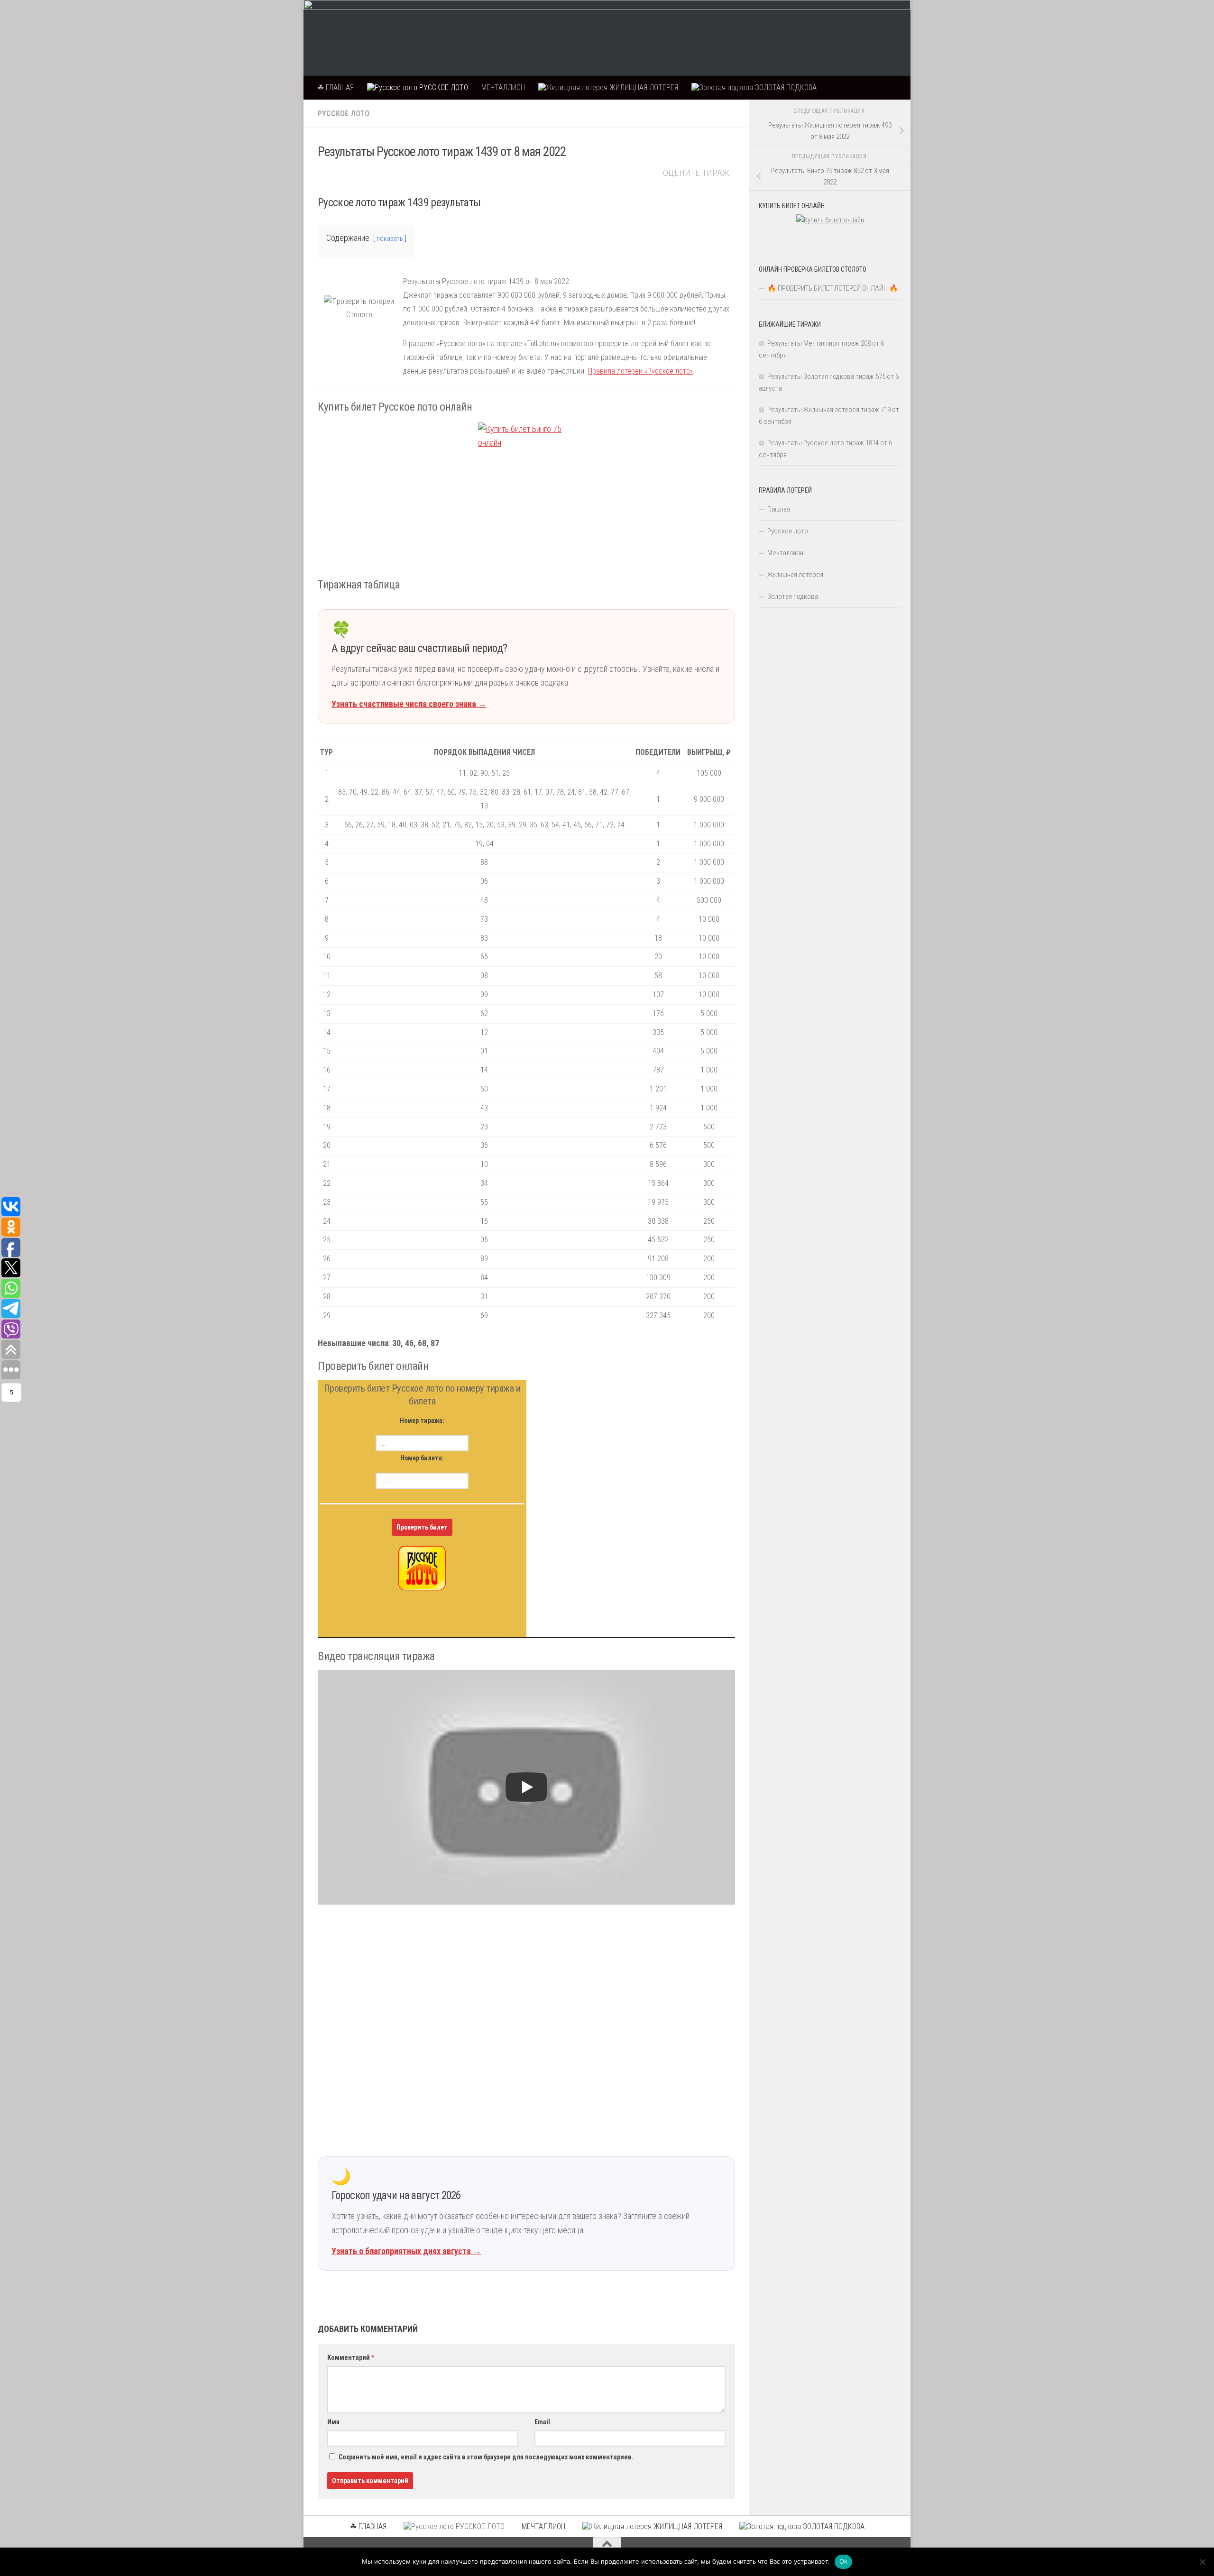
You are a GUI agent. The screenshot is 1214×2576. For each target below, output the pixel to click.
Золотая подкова (793, 596)
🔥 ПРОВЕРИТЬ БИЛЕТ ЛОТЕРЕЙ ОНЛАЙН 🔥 (833, 288)
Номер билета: (422, 1458)
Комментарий (351, 2357)
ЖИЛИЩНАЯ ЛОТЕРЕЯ (643, 87)
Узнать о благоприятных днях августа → (406, 2251)
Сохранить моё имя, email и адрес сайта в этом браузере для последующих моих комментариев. (486, 2457)
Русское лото (344, 114)
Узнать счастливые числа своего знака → (409, 704)
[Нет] (1202, 2562)
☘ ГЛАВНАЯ (336, 87)
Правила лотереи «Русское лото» (640, 371)
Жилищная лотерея (795, 575)
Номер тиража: (422, 1421)
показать (390, 239)
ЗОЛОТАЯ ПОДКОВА (785, 87)
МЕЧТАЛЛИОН (503, 87)
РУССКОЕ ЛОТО (443, 87)
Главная (779, 509)
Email (542, 2422)
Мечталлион (785, 553)
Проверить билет (422, 1527)
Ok (844, 2561)
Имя (333, 2422)
